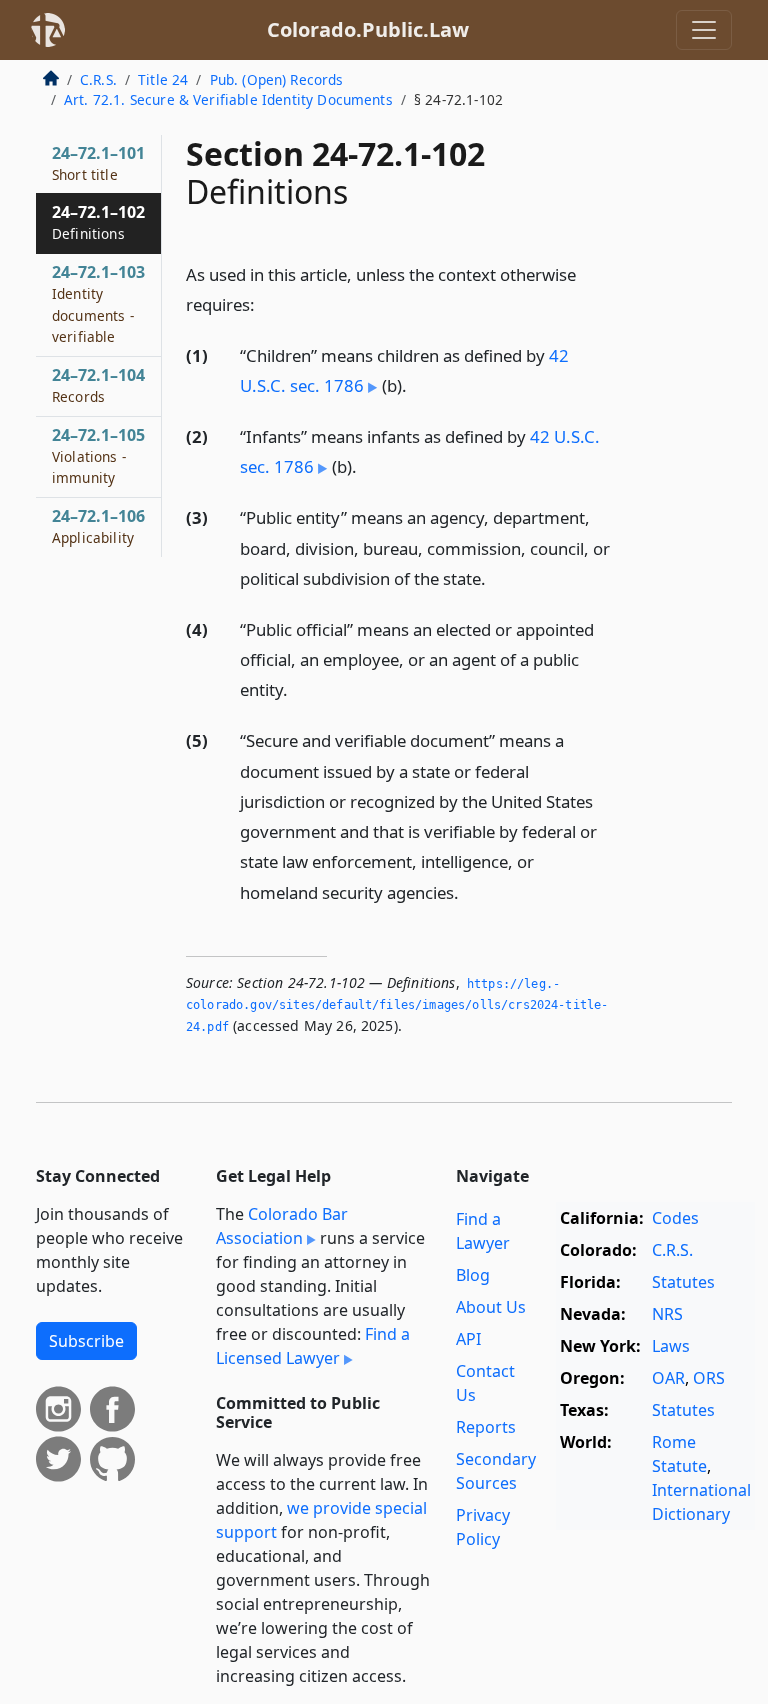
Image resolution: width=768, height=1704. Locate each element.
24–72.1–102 (98, 222)
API (468, 1339)
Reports (486, 1427)
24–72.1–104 (98, 385)
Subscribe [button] (86, 1341)
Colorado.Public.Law (368, 29)
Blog (473, 1275)
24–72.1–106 (98, 526)
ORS (709, 1378)
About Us (491, 1307)
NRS (667, 1314)
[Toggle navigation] (704, 30)
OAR (668, 1378)
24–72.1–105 (98, 456)
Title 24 (163, 79)
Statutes (683, 1282)
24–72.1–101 (98, 163)
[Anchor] (266, 303)
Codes (675, 1218)
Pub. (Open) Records (277, 79)
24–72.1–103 (98, 303)
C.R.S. (98, 79)
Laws (671, 1346)
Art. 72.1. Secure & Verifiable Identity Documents (228, 99)
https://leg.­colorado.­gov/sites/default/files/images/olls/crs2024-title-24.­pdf (397, 1005)
